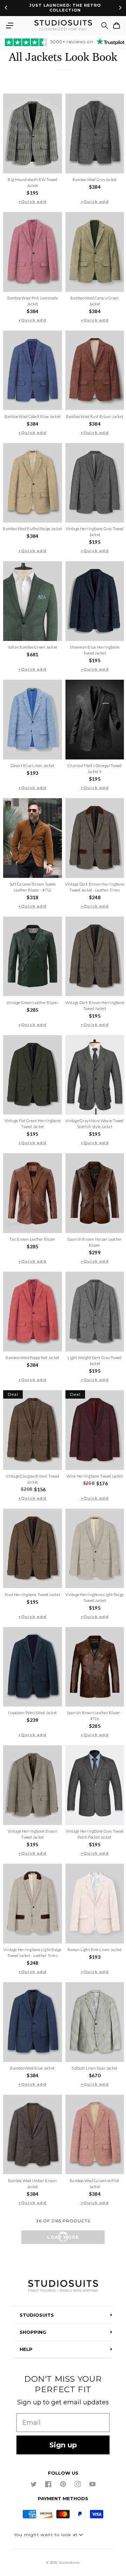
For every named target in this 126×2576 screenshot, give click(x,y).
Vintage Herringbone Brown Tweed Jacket (33, 1834)
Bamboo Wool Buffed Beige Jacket (32, 529)
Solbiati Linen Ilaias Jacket (94, 2068)
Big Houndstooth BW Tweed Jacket (32, 182)
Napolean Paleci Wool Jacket (32, 1713)
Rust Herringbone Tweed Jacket (33, 1594)
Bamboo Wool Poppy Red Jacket (32, 1358)
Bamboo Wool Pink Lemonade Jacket (33, 301)
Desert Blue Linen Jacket (32, 766)
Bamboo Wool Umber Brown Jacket (33, 2184)
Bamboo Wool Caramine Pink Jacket (94, 2184)
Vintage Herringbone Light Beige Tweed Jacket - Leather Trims (33, 1953)
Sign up (63, 2445)
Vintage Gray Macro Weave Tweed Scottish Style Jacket (95, 1124)
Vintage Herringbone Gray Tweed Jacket (95, 532)
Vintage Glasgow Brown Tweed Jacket (32, 1479)
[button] (9, 26)
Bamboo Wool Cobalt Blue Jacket (33, 416)
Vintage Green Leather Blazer (33, 1002)
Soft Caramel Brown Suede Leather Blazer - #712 (33, 887)
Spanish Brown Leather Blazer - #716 (95, 1716)
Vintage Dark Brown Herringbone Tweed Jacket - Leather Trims (95, 887)
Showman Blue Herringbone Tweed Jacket (94, 650)
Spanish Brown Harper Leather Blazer (94, 1242)
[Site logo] (63, 2286)
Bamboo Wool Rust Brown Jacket (95, 416)
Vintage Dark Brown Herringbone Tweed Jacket (95, 1005)
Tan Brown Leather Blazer (32, 1239)
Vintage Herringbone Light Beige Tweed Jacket (94, 1597)
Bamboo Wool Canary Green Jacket (94, 301)
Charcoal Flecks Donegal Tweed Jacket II (94, 769)
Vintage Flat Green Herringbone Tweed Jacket (33, 1124)
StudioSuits (69, 2563)
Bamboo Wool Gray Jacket (95, 179)
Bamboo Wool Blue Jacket (32, 2068)
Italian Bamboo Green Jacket (32, 647)
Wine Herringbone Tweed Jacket (95, 1476)
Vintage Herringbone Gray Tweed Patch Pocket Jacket (95, 1834)
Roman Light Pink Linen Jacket (94, 1950)
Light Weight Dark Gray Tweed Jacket (94, 1361)
